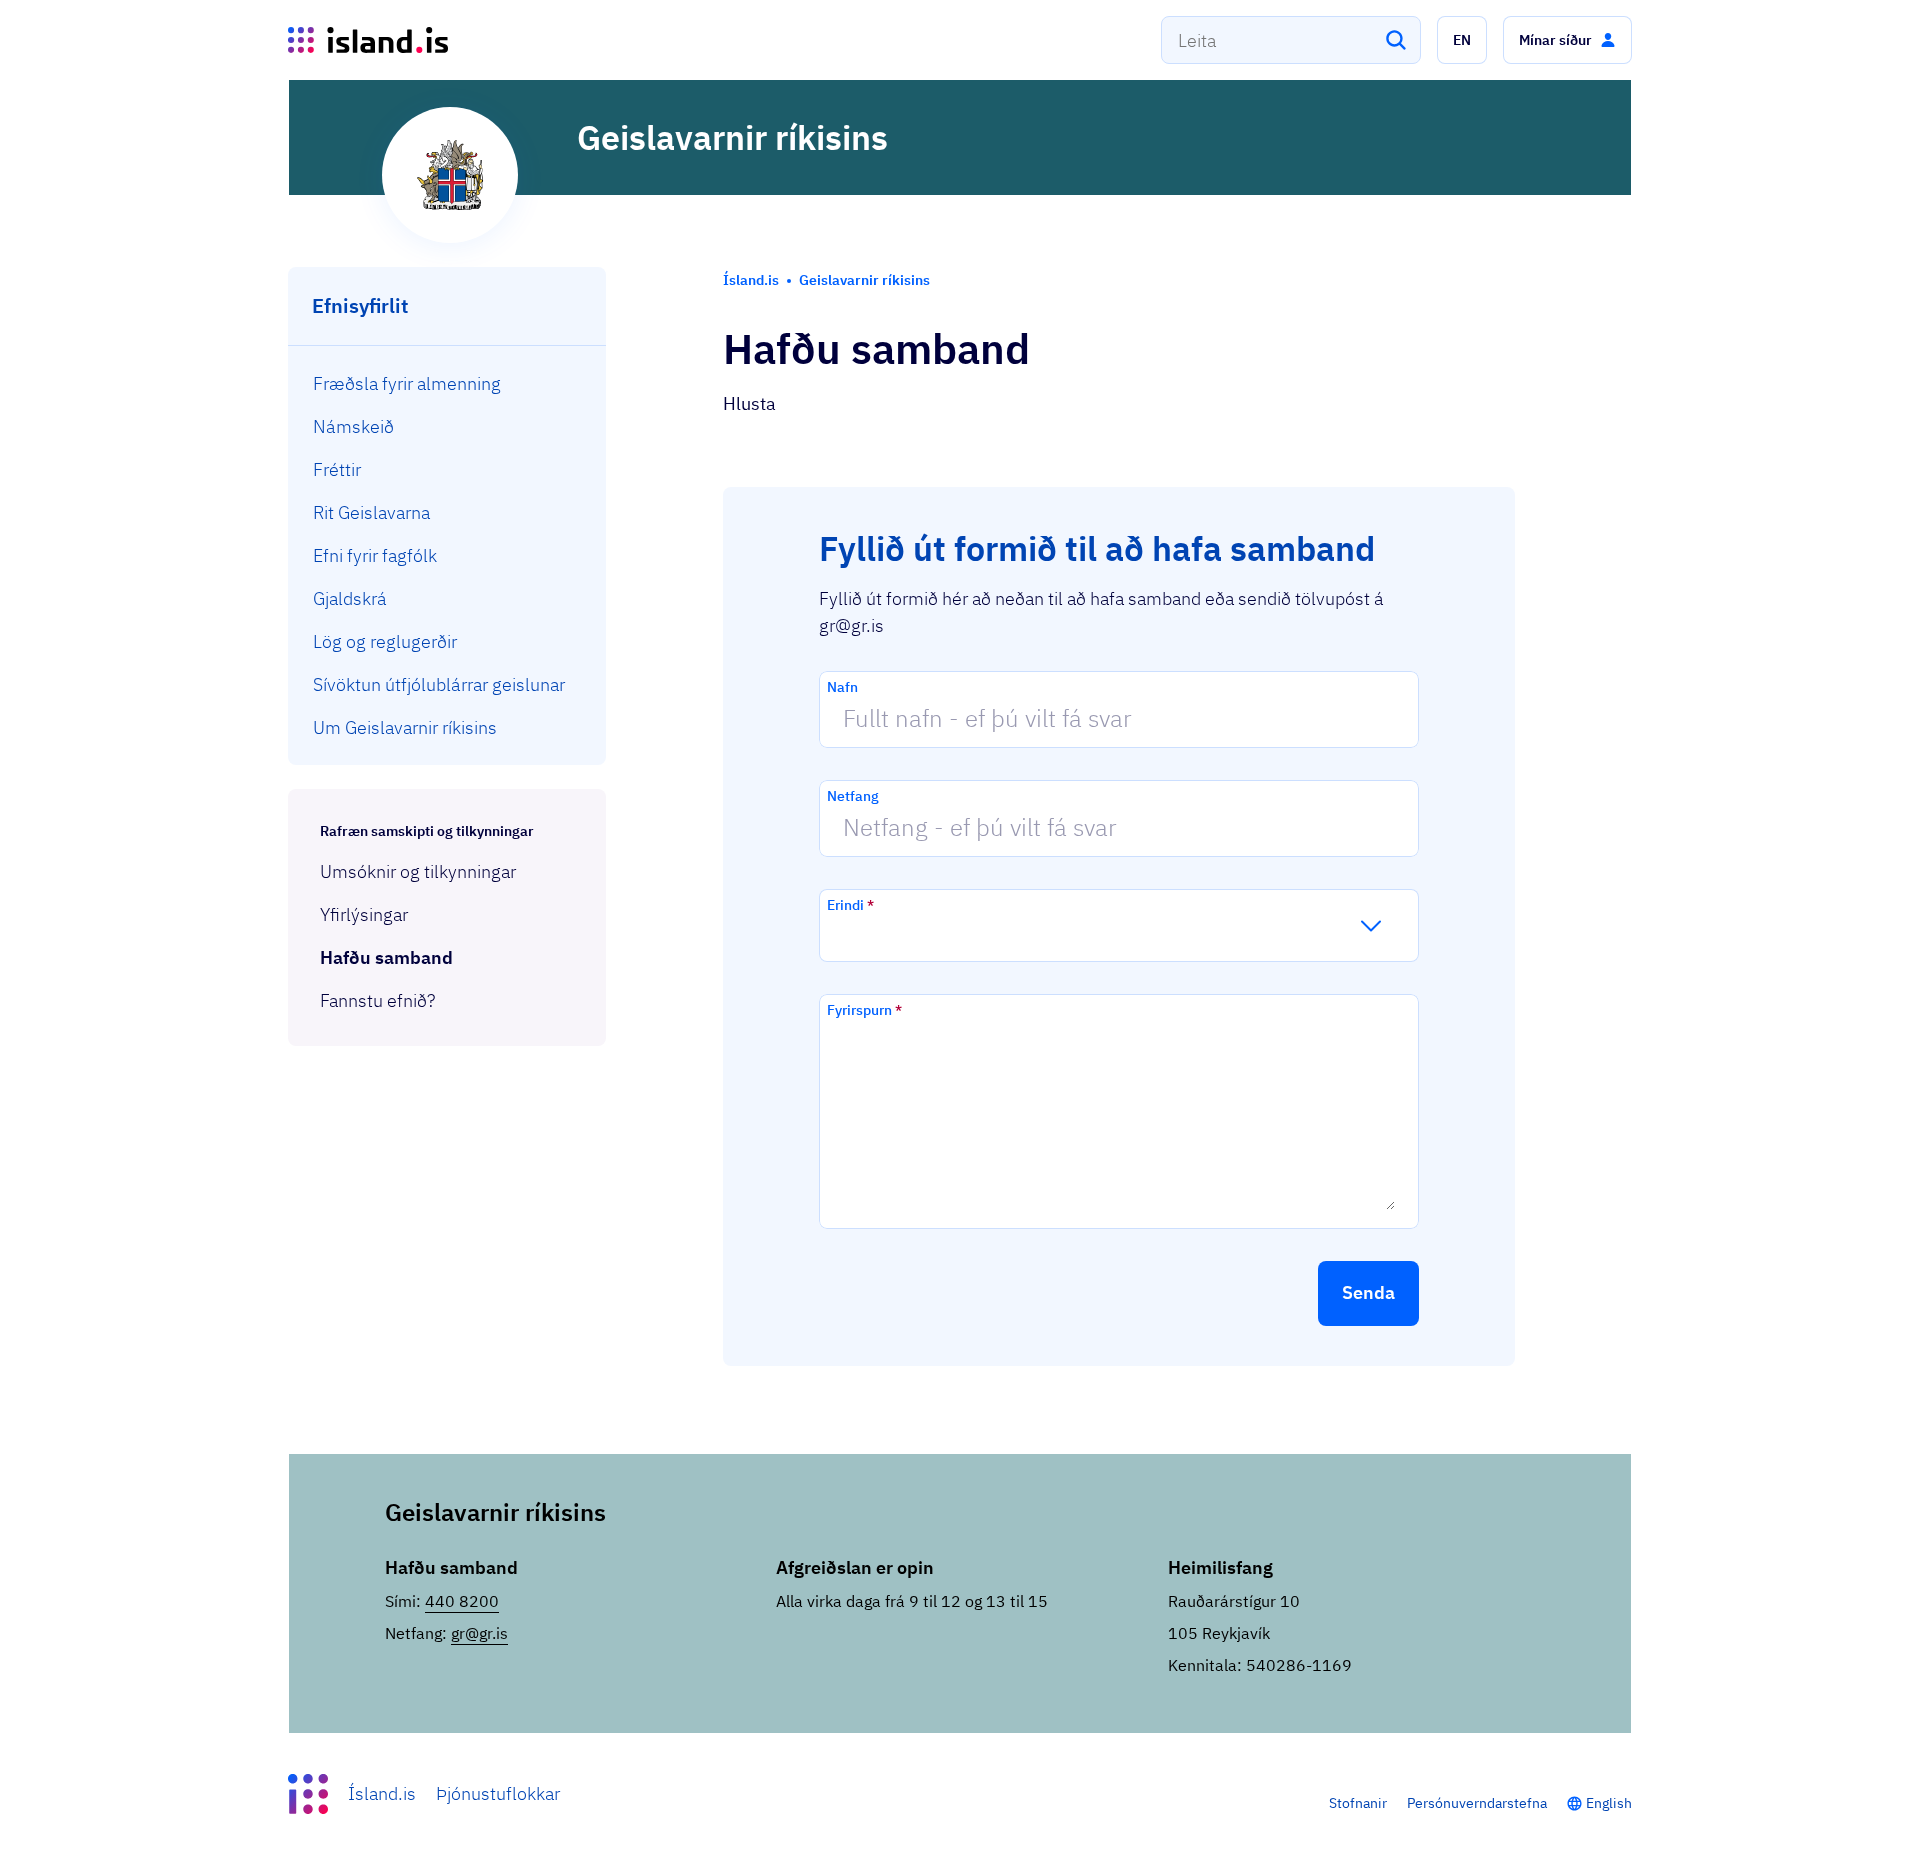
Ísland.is (382, 1793)
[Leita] (1396, 40)
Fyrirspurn (864, 1010)
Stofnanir (1358, 1803)
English (1609, 1803)
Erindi (850, 905)
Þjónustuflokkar (498, 1793)
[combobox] (1291, 40)
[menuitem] (447, 383)
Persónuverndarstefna (1477, 1803)
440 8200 (462, 1601)
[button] (1462, 40)
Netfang (853, 796)
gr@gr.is (479, 1633)
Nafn (842, 687)
